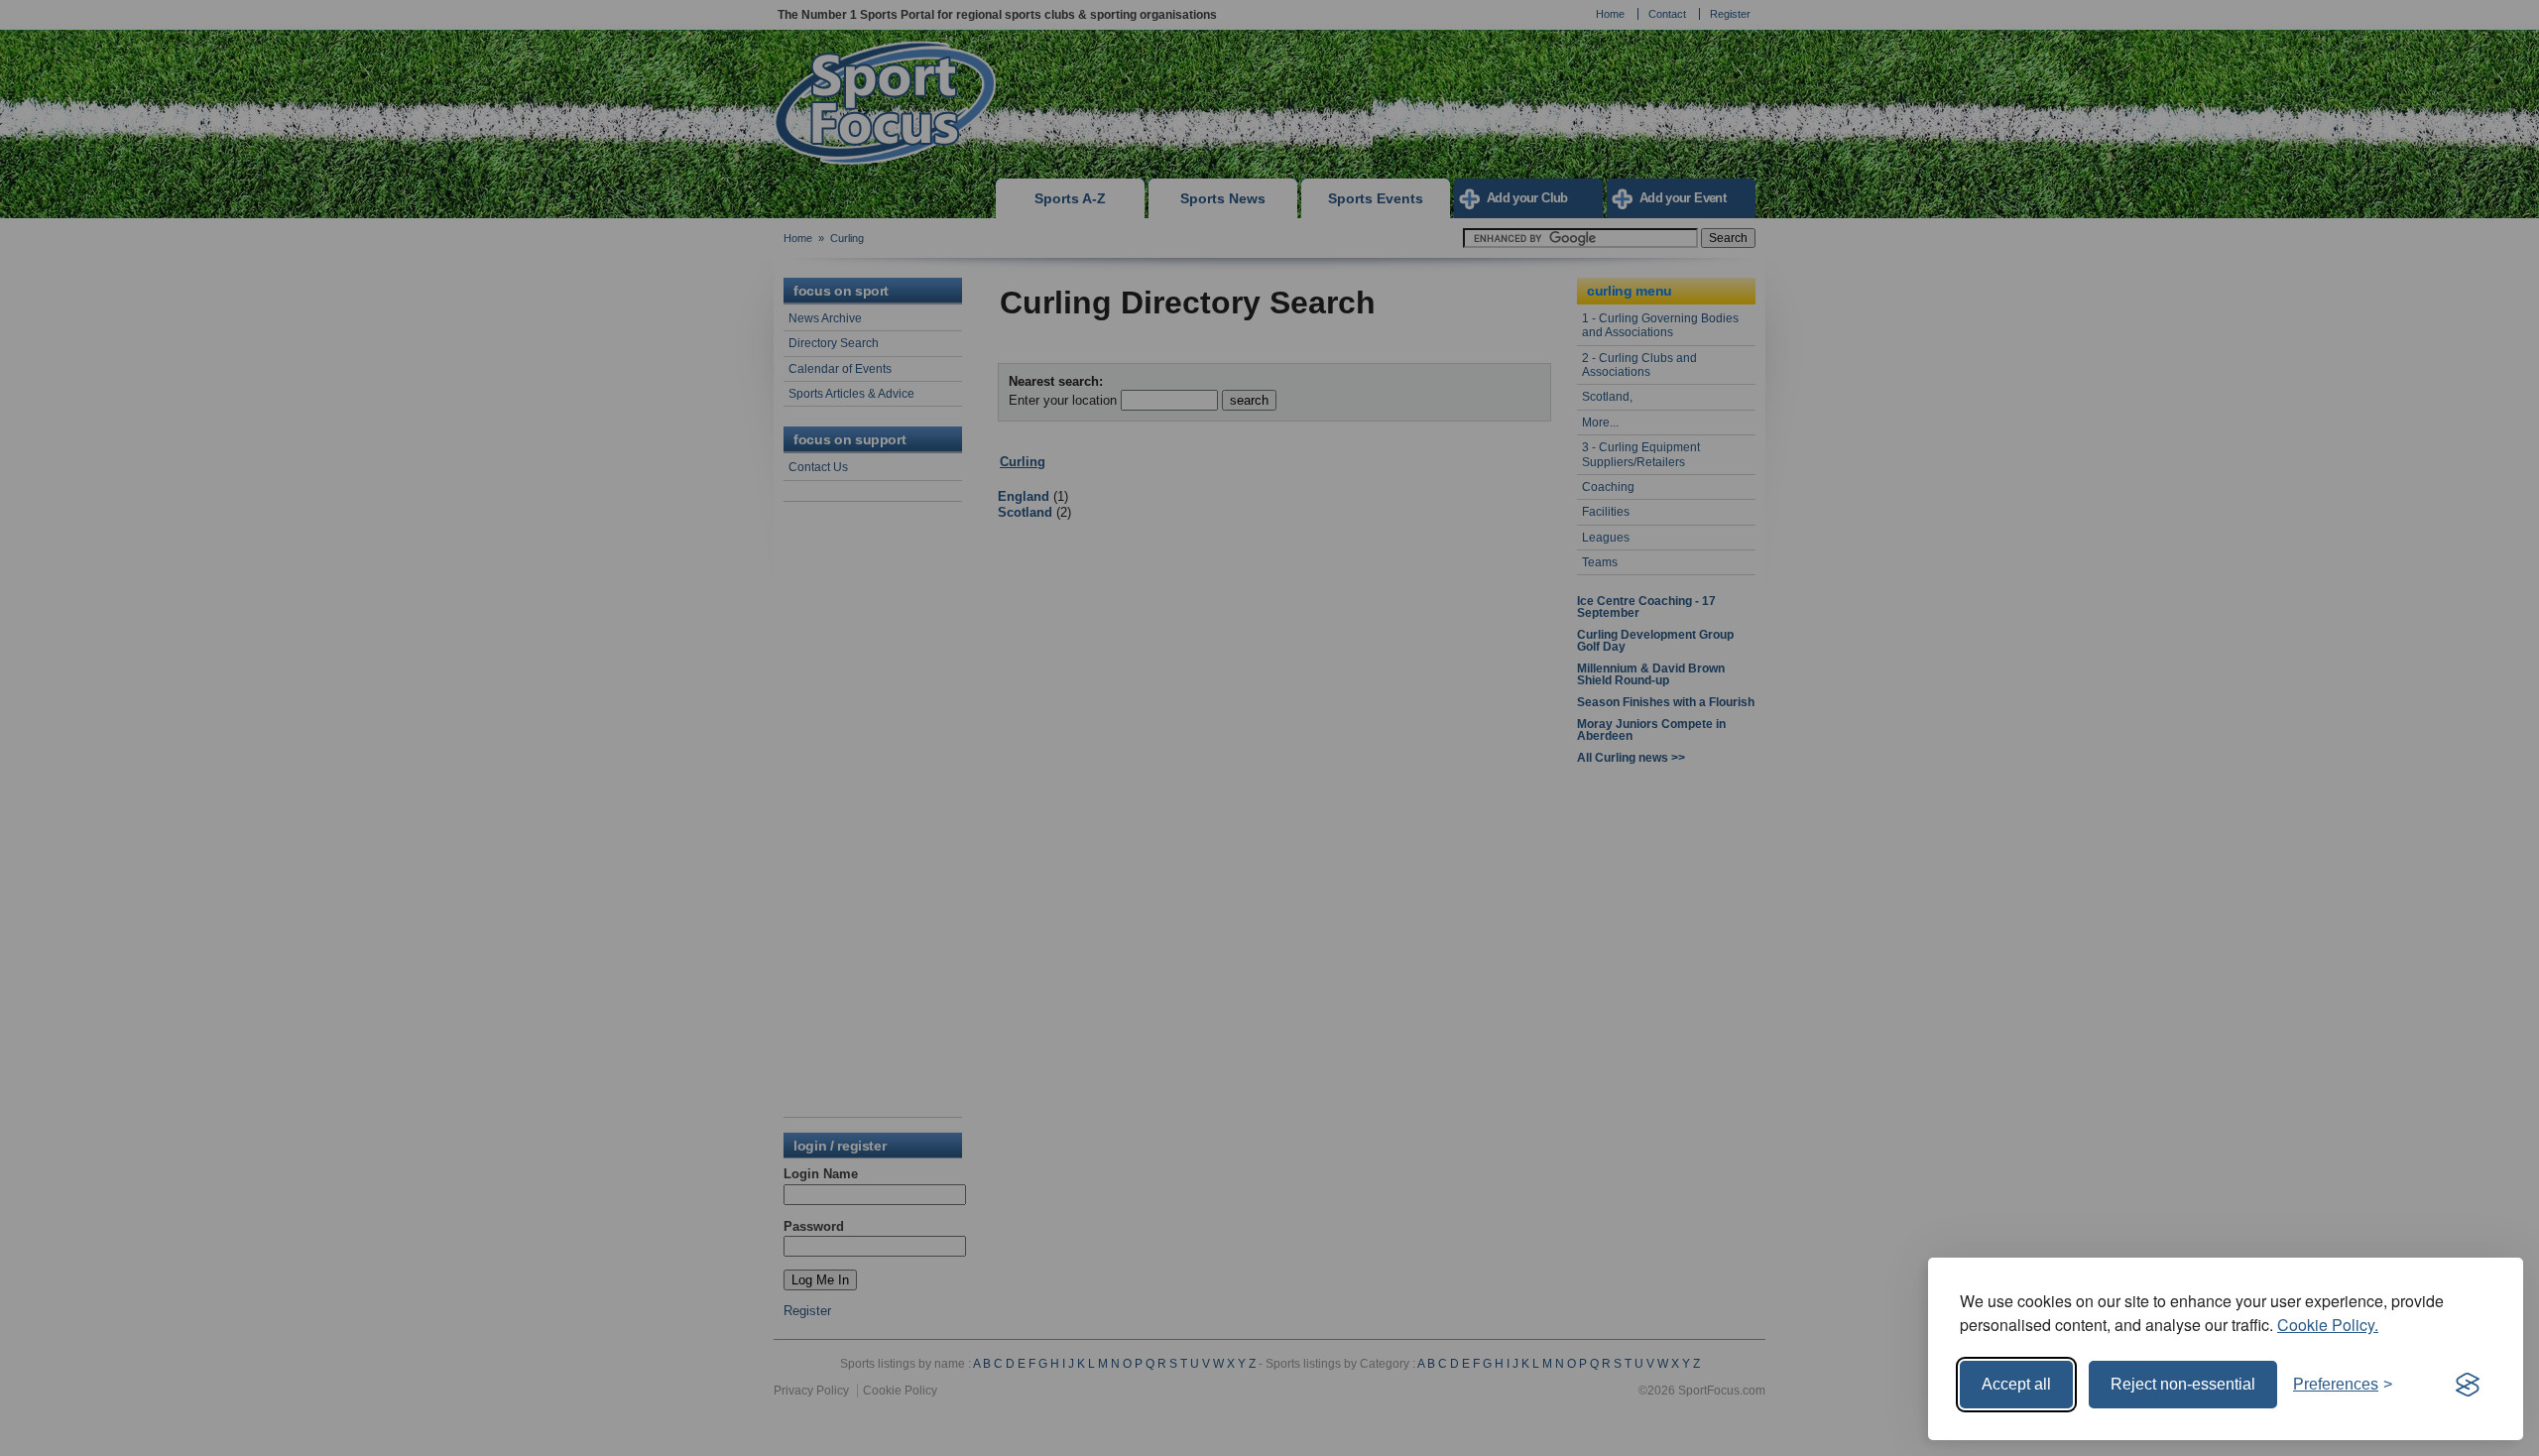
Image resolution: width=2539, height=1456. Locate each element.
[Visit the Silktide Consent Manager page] (2468, 1385)
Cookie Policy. (2328, 1325)
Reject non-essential (2183, 1384)
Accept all (2016, 1384)
